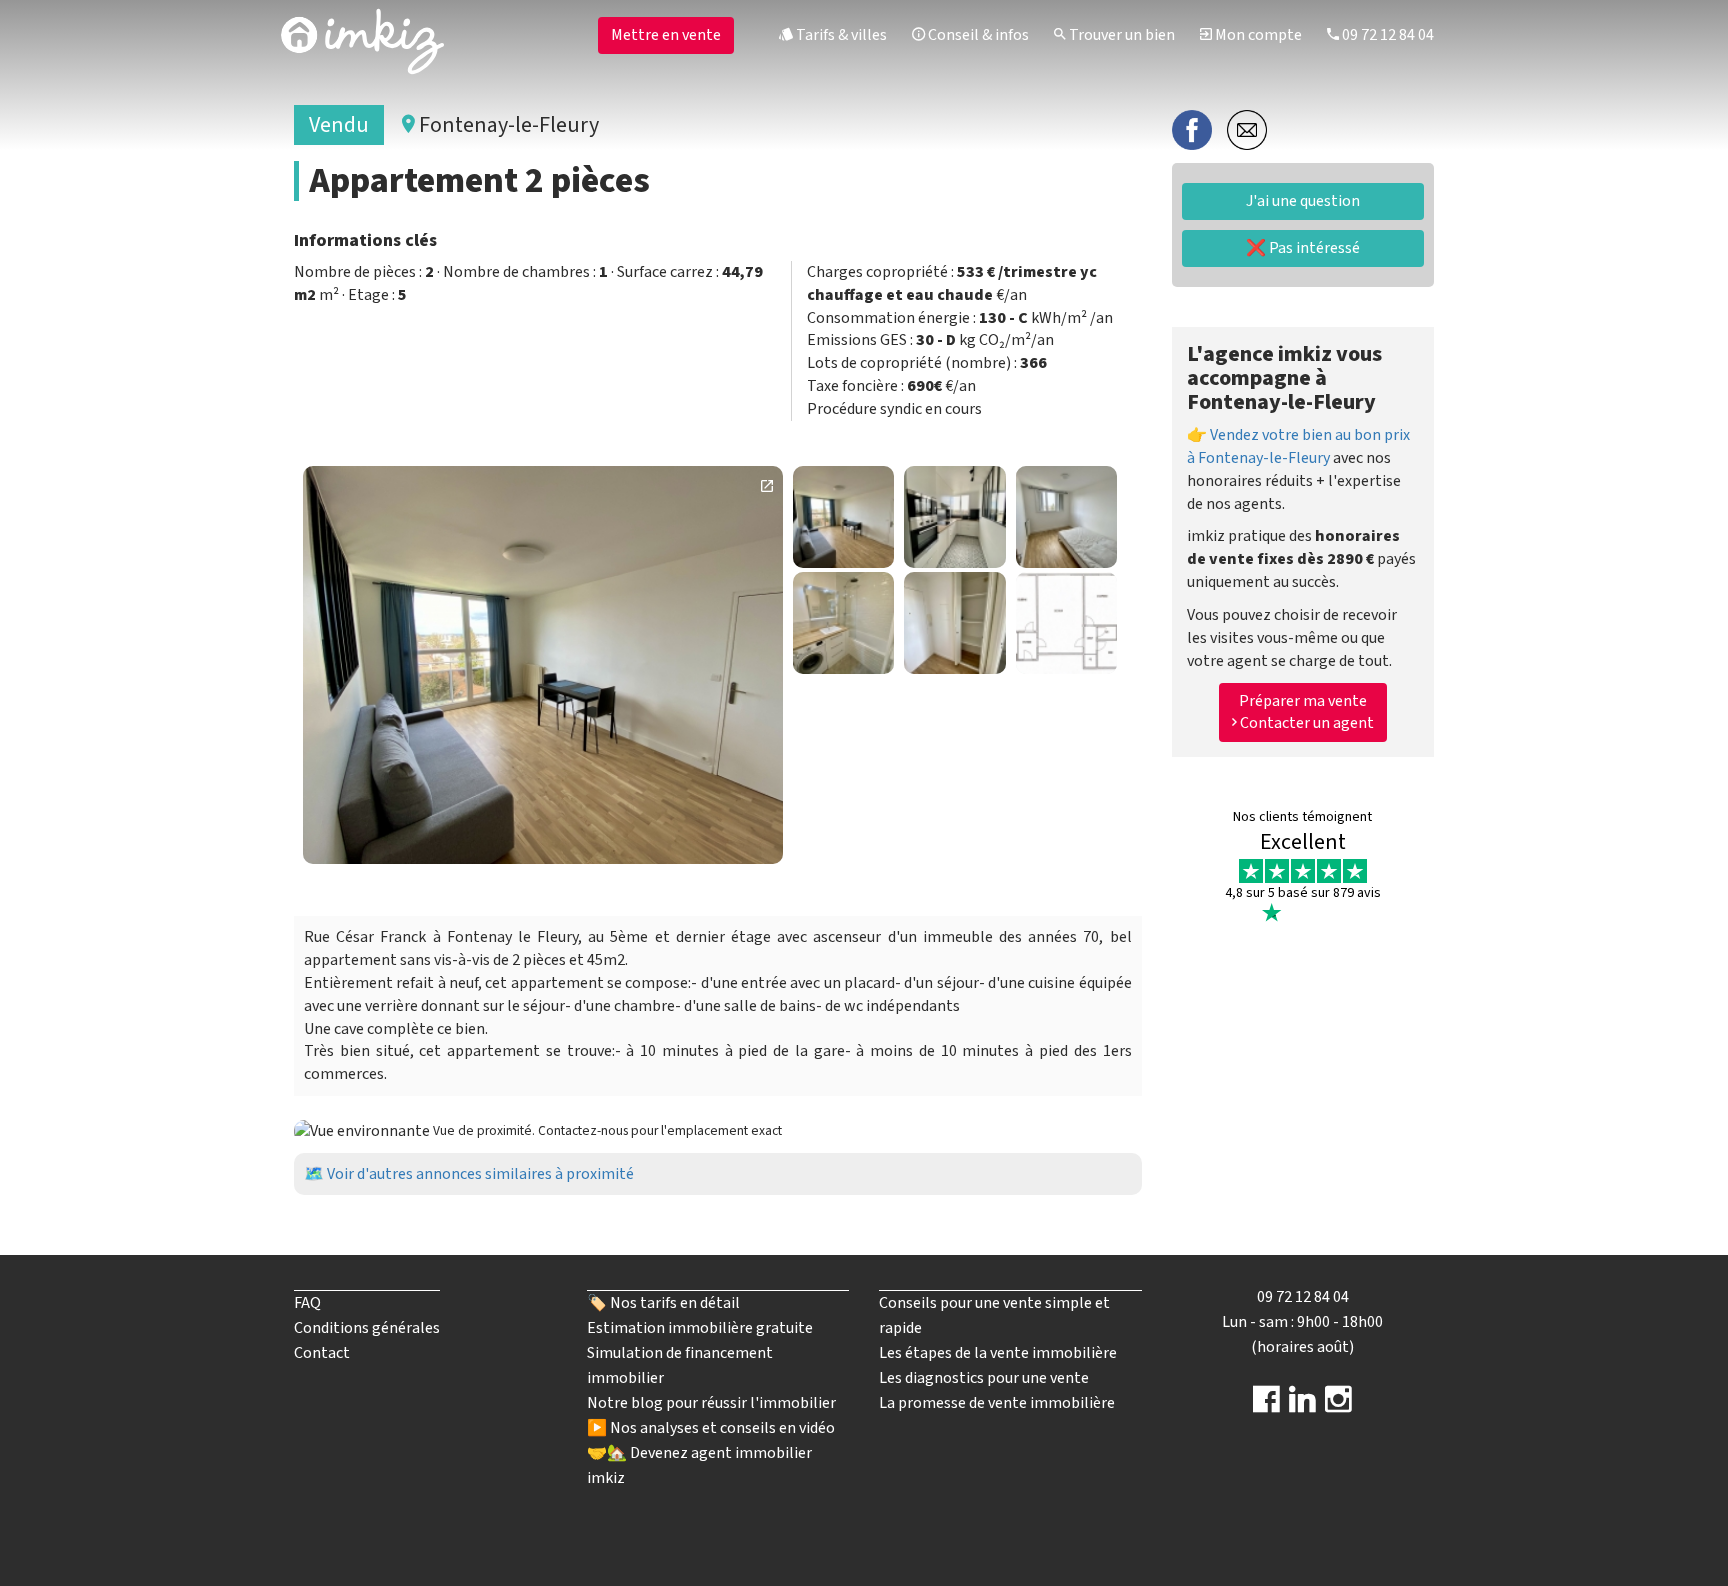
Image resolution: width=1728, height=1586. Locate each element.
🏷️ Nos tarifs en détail (663, 1303)
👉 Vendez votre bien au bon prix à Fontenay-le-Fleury (1298, 446)
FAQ (307, 1303)
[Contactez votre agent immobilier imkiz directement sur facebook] (1266, 1406)
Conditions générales (367, 1328)
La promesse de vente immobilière (997, 1403)
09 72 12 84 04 (1386, 35)
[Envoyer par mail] (1247, 129)
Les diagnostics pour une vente (984, 1378)
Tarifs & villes (840, 35)
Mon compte (1257, 35)
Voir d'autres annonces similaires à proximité (480, 1174)
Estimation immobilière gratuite (700, 1328)
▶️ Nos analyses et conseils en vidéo (711, 1428)
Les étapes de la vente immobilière (998, 1353)
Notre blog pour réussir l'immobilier (711, 1403)
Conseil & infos (977, 35)
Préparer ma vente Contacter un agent (1305, 712)
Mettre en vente (666, 35)
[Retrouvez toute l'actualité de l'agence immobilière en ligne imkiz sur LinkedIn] (1302, 1406)
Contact (322, 1353)
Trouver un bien (1120, 35)
